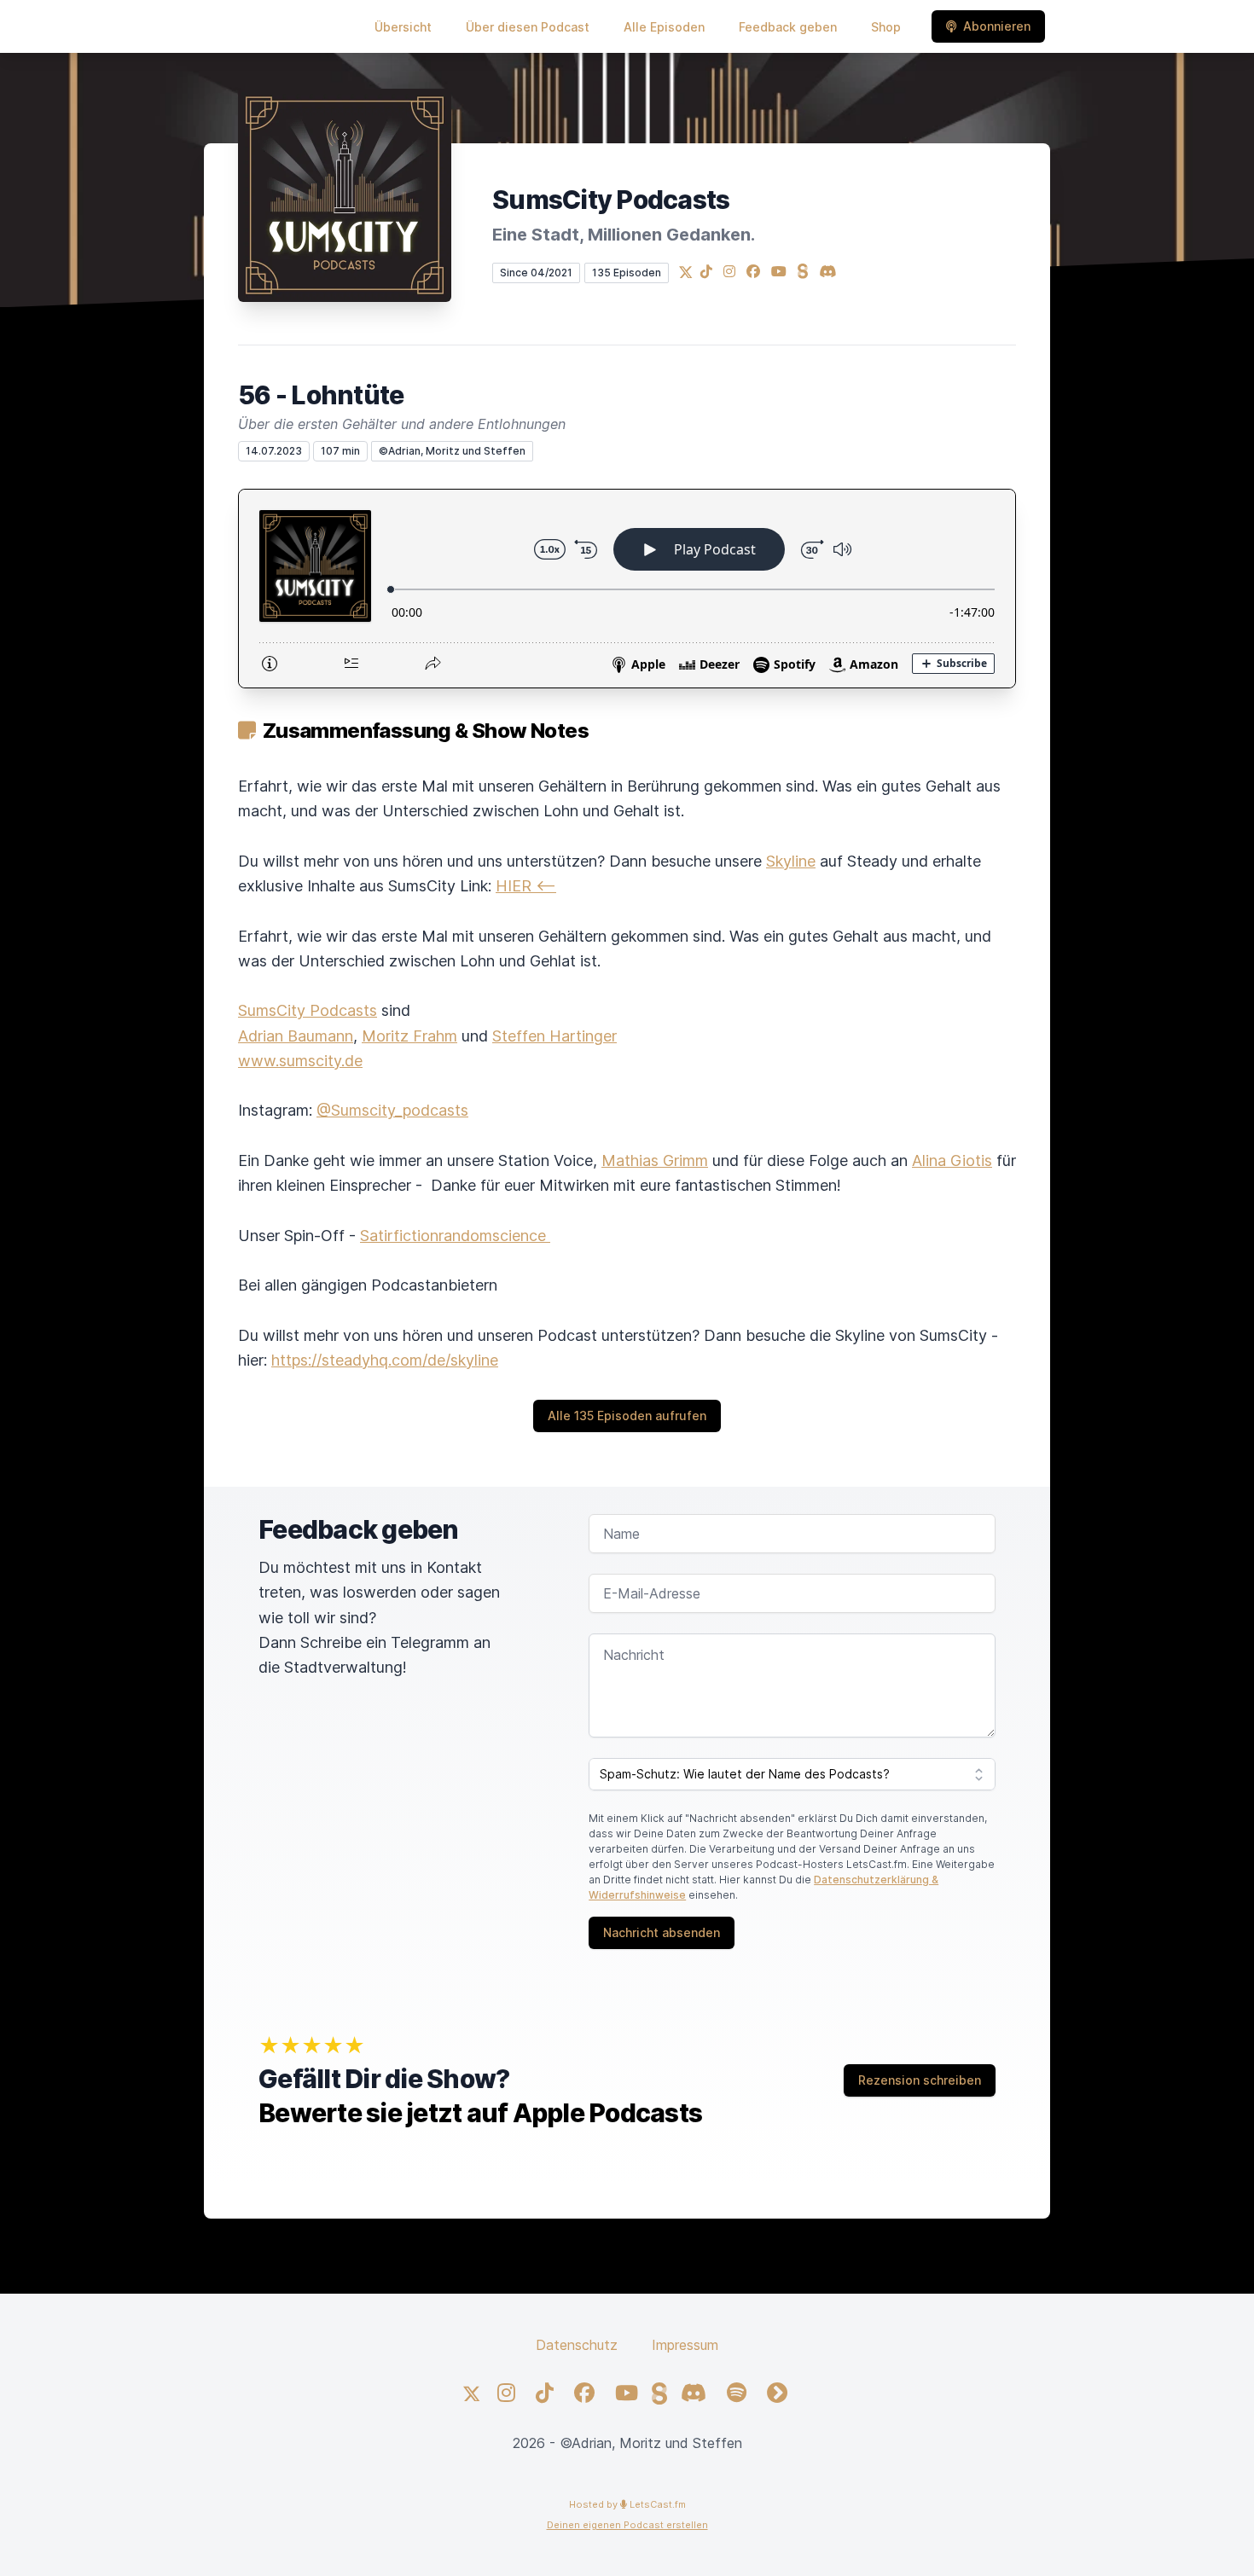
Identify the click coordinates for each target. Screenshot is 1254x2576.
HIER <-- (526, 886)
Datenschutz (577, 2345)
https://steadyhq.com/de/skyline (385, 1360)
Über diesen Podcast (528, 27)
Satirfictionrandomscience (455, 1236)
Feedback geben (788, 27)
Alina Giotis (952, 1160)
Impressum (685, 2345)
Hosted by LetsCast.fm (627, 2504)
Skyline (791, 861)
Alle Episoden (664, 27)
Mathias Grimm (655, 1160)
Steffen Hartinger (554, 1036)
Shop (886, 27)
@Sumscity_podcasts (392, 1110)
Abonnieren (997, 26)
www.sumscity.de (300, 1061)
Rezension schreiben (920, 2080)
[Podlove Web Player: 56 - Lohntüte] (627, 589)
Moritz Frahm (409, 1036)
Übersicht (403, 27)
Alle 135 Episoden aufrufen (627, 1416)
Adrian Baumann (296, 1036)
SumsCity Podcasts (308, 1010)
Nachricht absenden (662, 1932)
